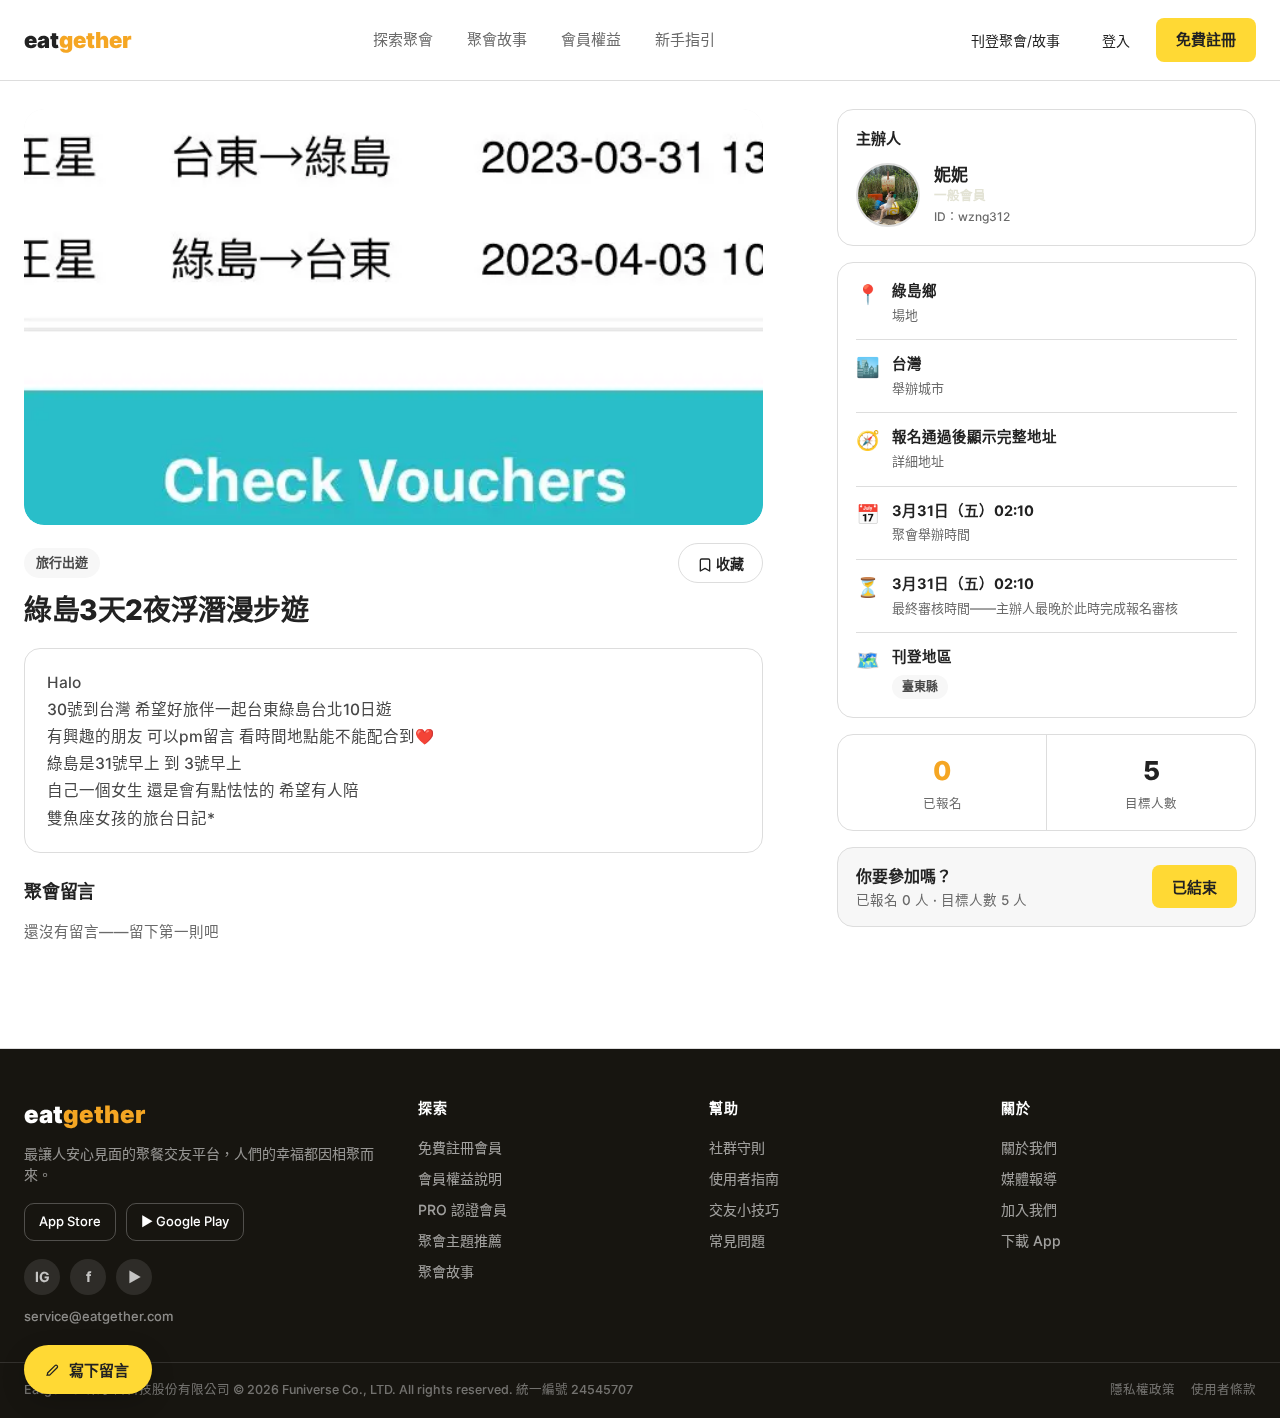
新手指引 (685, 39)
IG (42, 1276)
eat (78, 40)
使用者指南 (744, 1178)
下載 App (1031, 1240)
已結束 (1194, 887)
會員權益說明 (460, 1178)
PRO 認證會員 (462, 1209)
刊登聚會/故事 (1015, 40)
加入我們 (1029, 1209)
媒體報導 (1029, 1178)
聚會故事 (497, 39)
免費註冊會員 (460, 1147)
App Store (70, 1221)
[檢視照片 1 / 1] (393, 317)
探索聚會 (403, 39)
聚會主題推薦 (460, 1240)
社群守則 (737, 1147)
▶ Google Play (185, 1221)
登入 (1116, 40)
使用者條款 (1223, 1389)
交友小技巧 (744, 1209)
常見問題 (737, 1240)
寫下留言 (99, 1370)
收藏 (728, 563)
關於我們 (1029, 1147)
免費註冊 (1206, 39)
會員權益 (591, 39)
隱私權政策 (1142, 1389)
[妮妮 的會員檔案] (888, 195)
